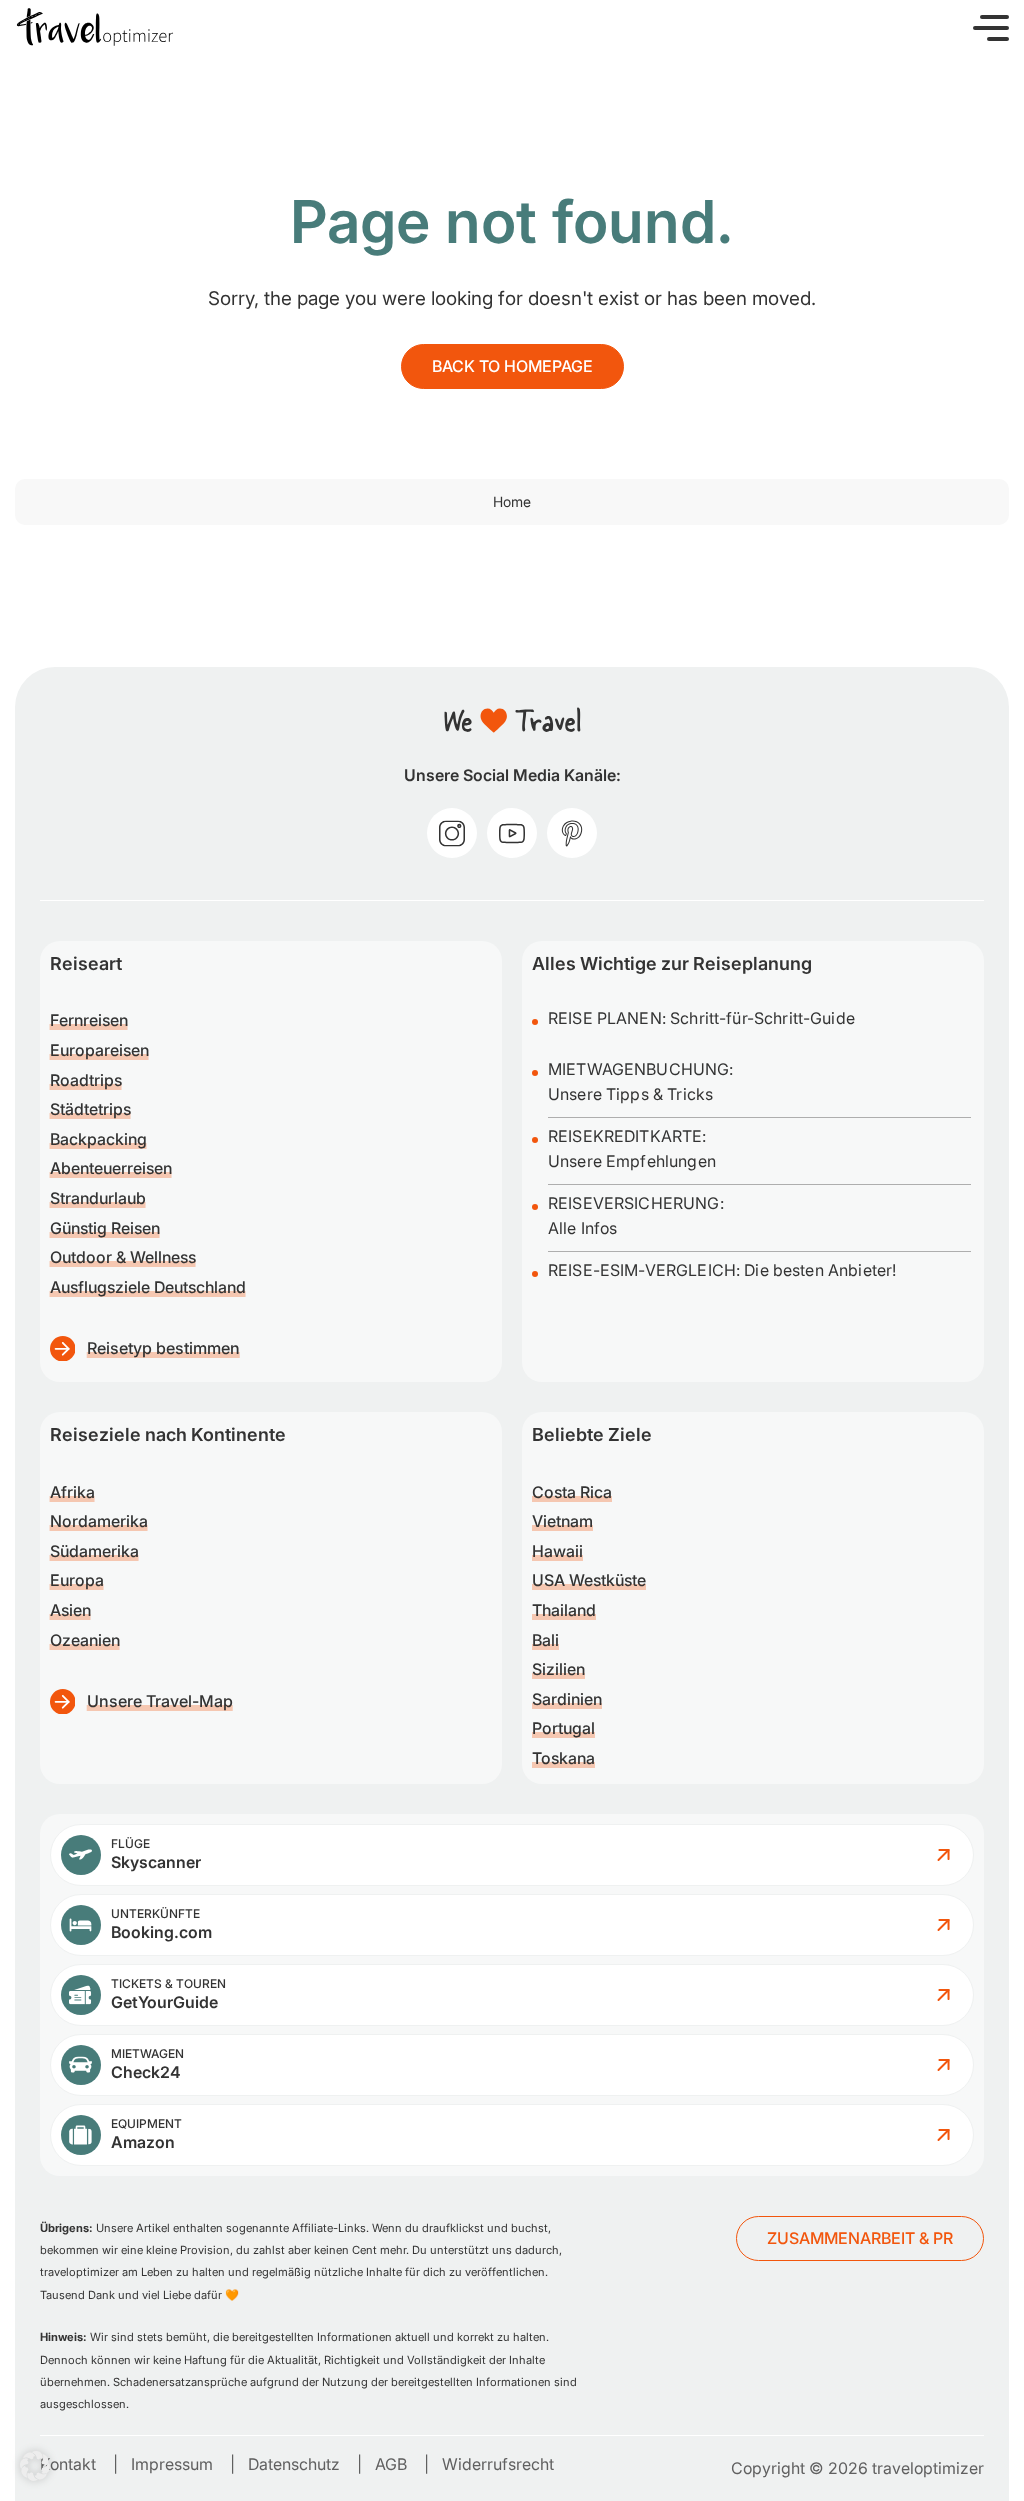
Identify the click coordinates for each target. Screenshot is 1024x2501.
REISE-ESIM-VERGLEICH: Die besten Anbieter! (722, 1270)
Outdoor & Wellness (123, 1257)
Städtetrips (90, 1109)
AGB (391, 2464)
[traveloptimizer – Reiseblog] (95, 27)
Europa (77, 1580)
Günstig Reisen (105, 1228)
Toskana (563, 1758)
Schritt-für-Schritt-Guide (762, 1018)
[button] (991, 27)
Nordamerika (99, 1521)
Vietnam (562, 1521)
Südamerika (94, 1551)
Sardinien (567, 1699)
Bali (545, 1640)
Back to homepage (512, 366)
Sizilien (558, 1669)
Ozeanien (85, 1640)
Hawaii (557, 1551)
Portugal (563, 1728)
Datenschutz (294, 2464)
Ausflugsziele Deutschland (148, 1287)
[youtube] (512, 833)
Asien (70, 1610)
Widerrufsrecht (498, 2464)
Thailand (564, 1610)
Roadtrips (86, 1080)
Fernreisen (89, 1020)
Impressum (172, 2464)
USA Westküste (589, 1580)
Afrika (72, 1492)
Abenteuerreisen (111, 1168)
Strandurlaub (98, 1198)
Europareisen (99, 1050)
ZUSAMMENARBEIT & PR (860, 2238)
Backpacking (98, 1139)
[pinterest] (572, 833)
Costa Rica (572, 1492)
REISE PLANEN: (609, 1018)
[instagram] (452, 833)
